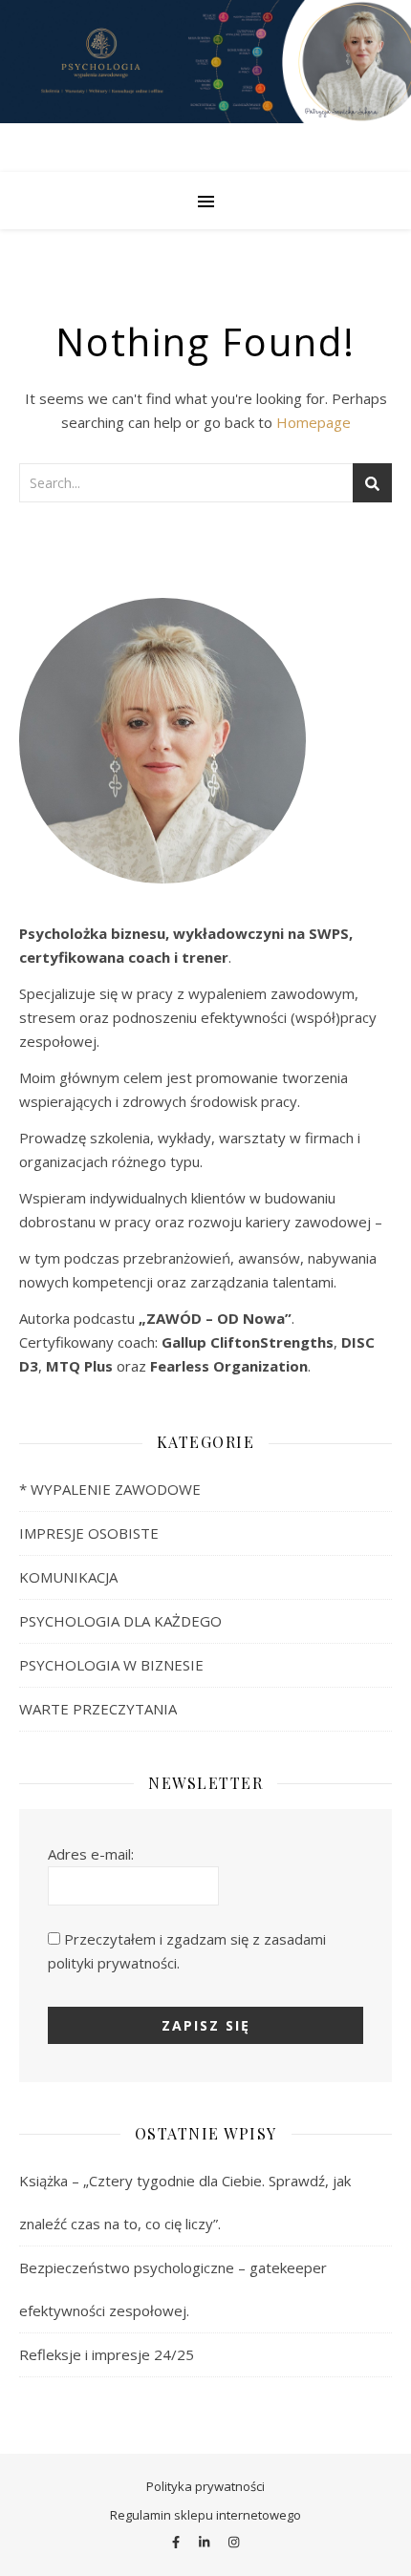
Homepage (314, 422)
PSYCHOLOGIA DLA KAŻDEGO (120, 1621)
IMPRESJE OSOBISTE (89, 1533)
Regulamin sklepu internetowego (205, 2515)
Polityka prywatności (205, 2486)
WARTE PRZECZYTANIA (98, 1709)
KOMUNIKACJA (68, 1577)
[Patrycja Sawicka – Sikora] (205, 86)
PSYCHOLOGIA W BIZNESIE (111, 1665)
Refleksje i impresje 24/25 (107, 2354)
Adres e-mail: (91, 1854)
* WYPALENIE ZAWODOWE (110, 1489)
